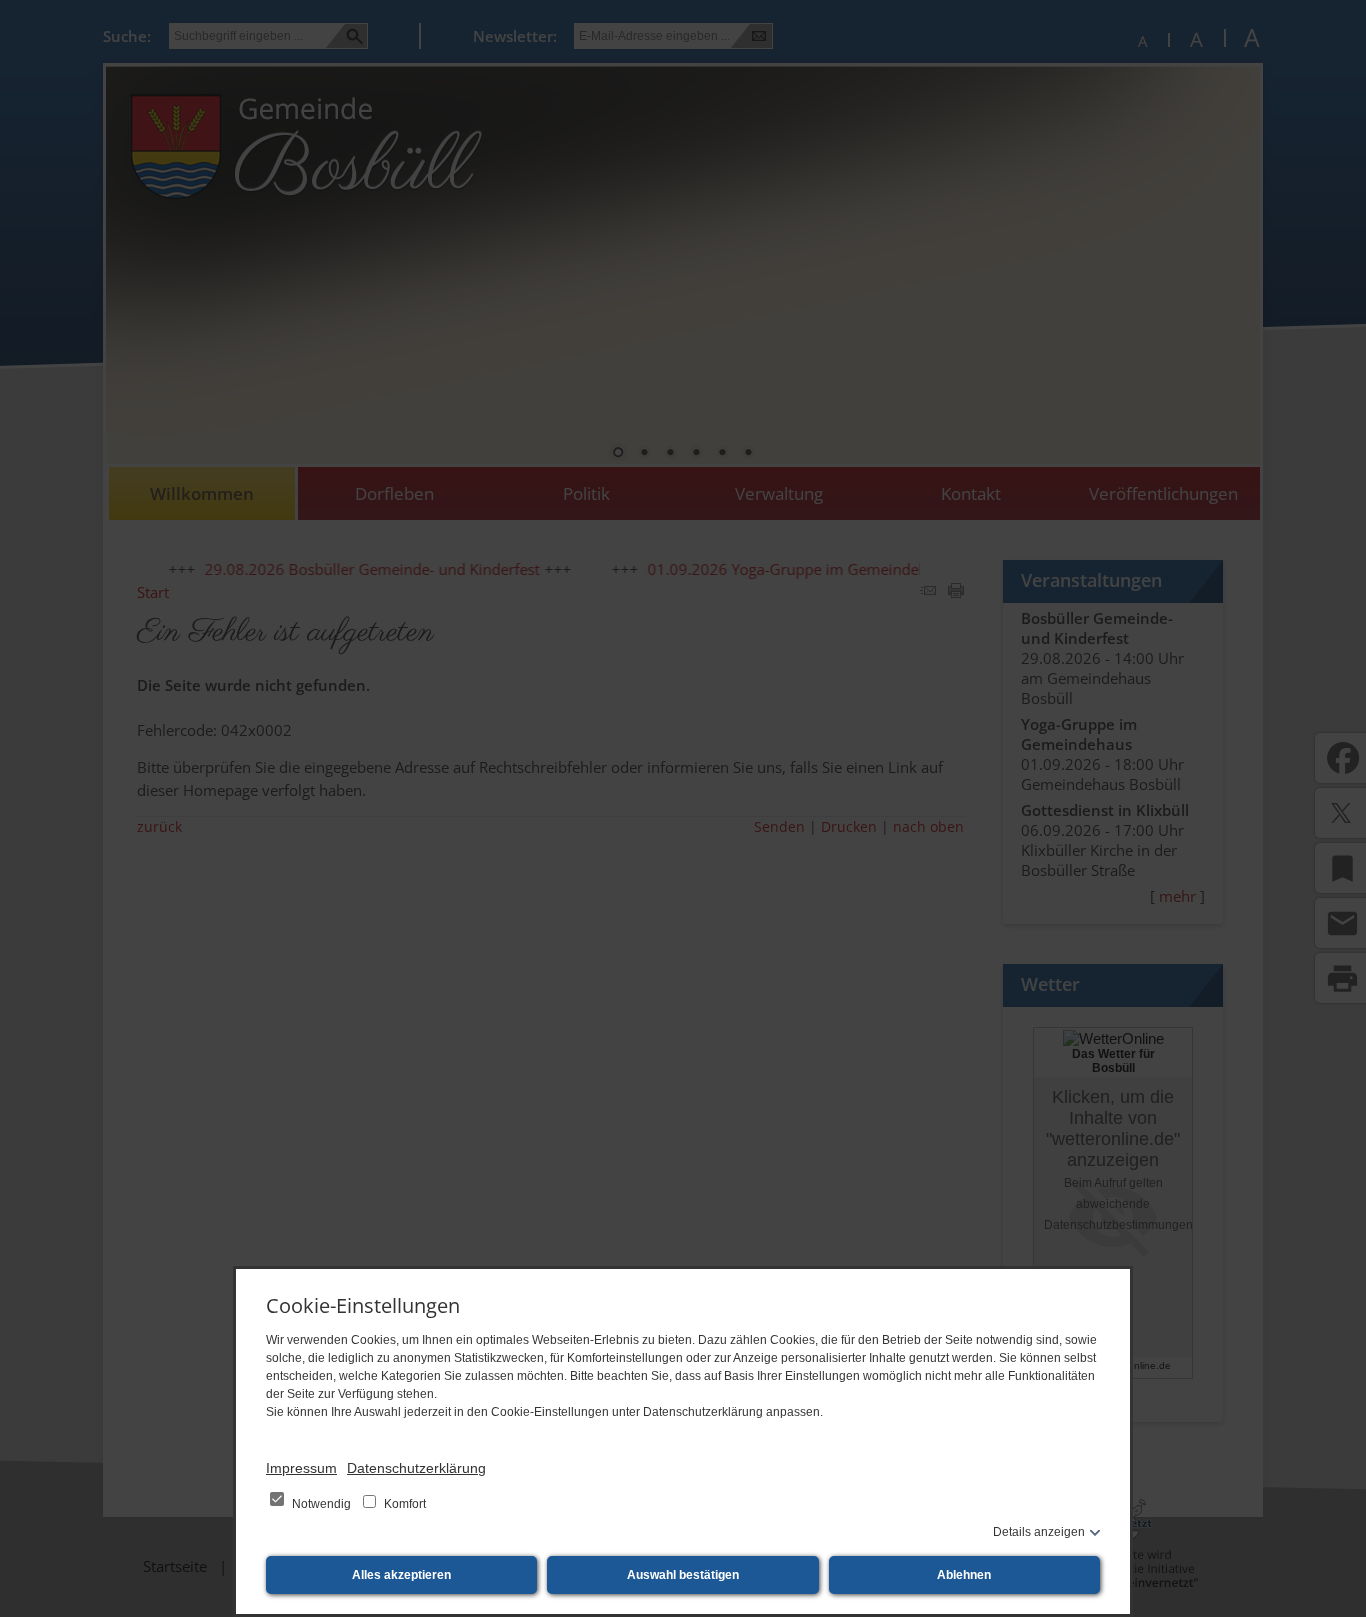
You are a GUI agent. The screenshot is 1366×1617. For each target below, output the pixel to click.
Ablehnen (964, 1575)
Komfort (403, 1504)
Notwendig (321, 1504)
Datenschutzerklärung (416, 1468)
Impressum (301, 1468)
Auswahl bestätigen (683, 1575)
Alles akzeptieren (401, 1575)
